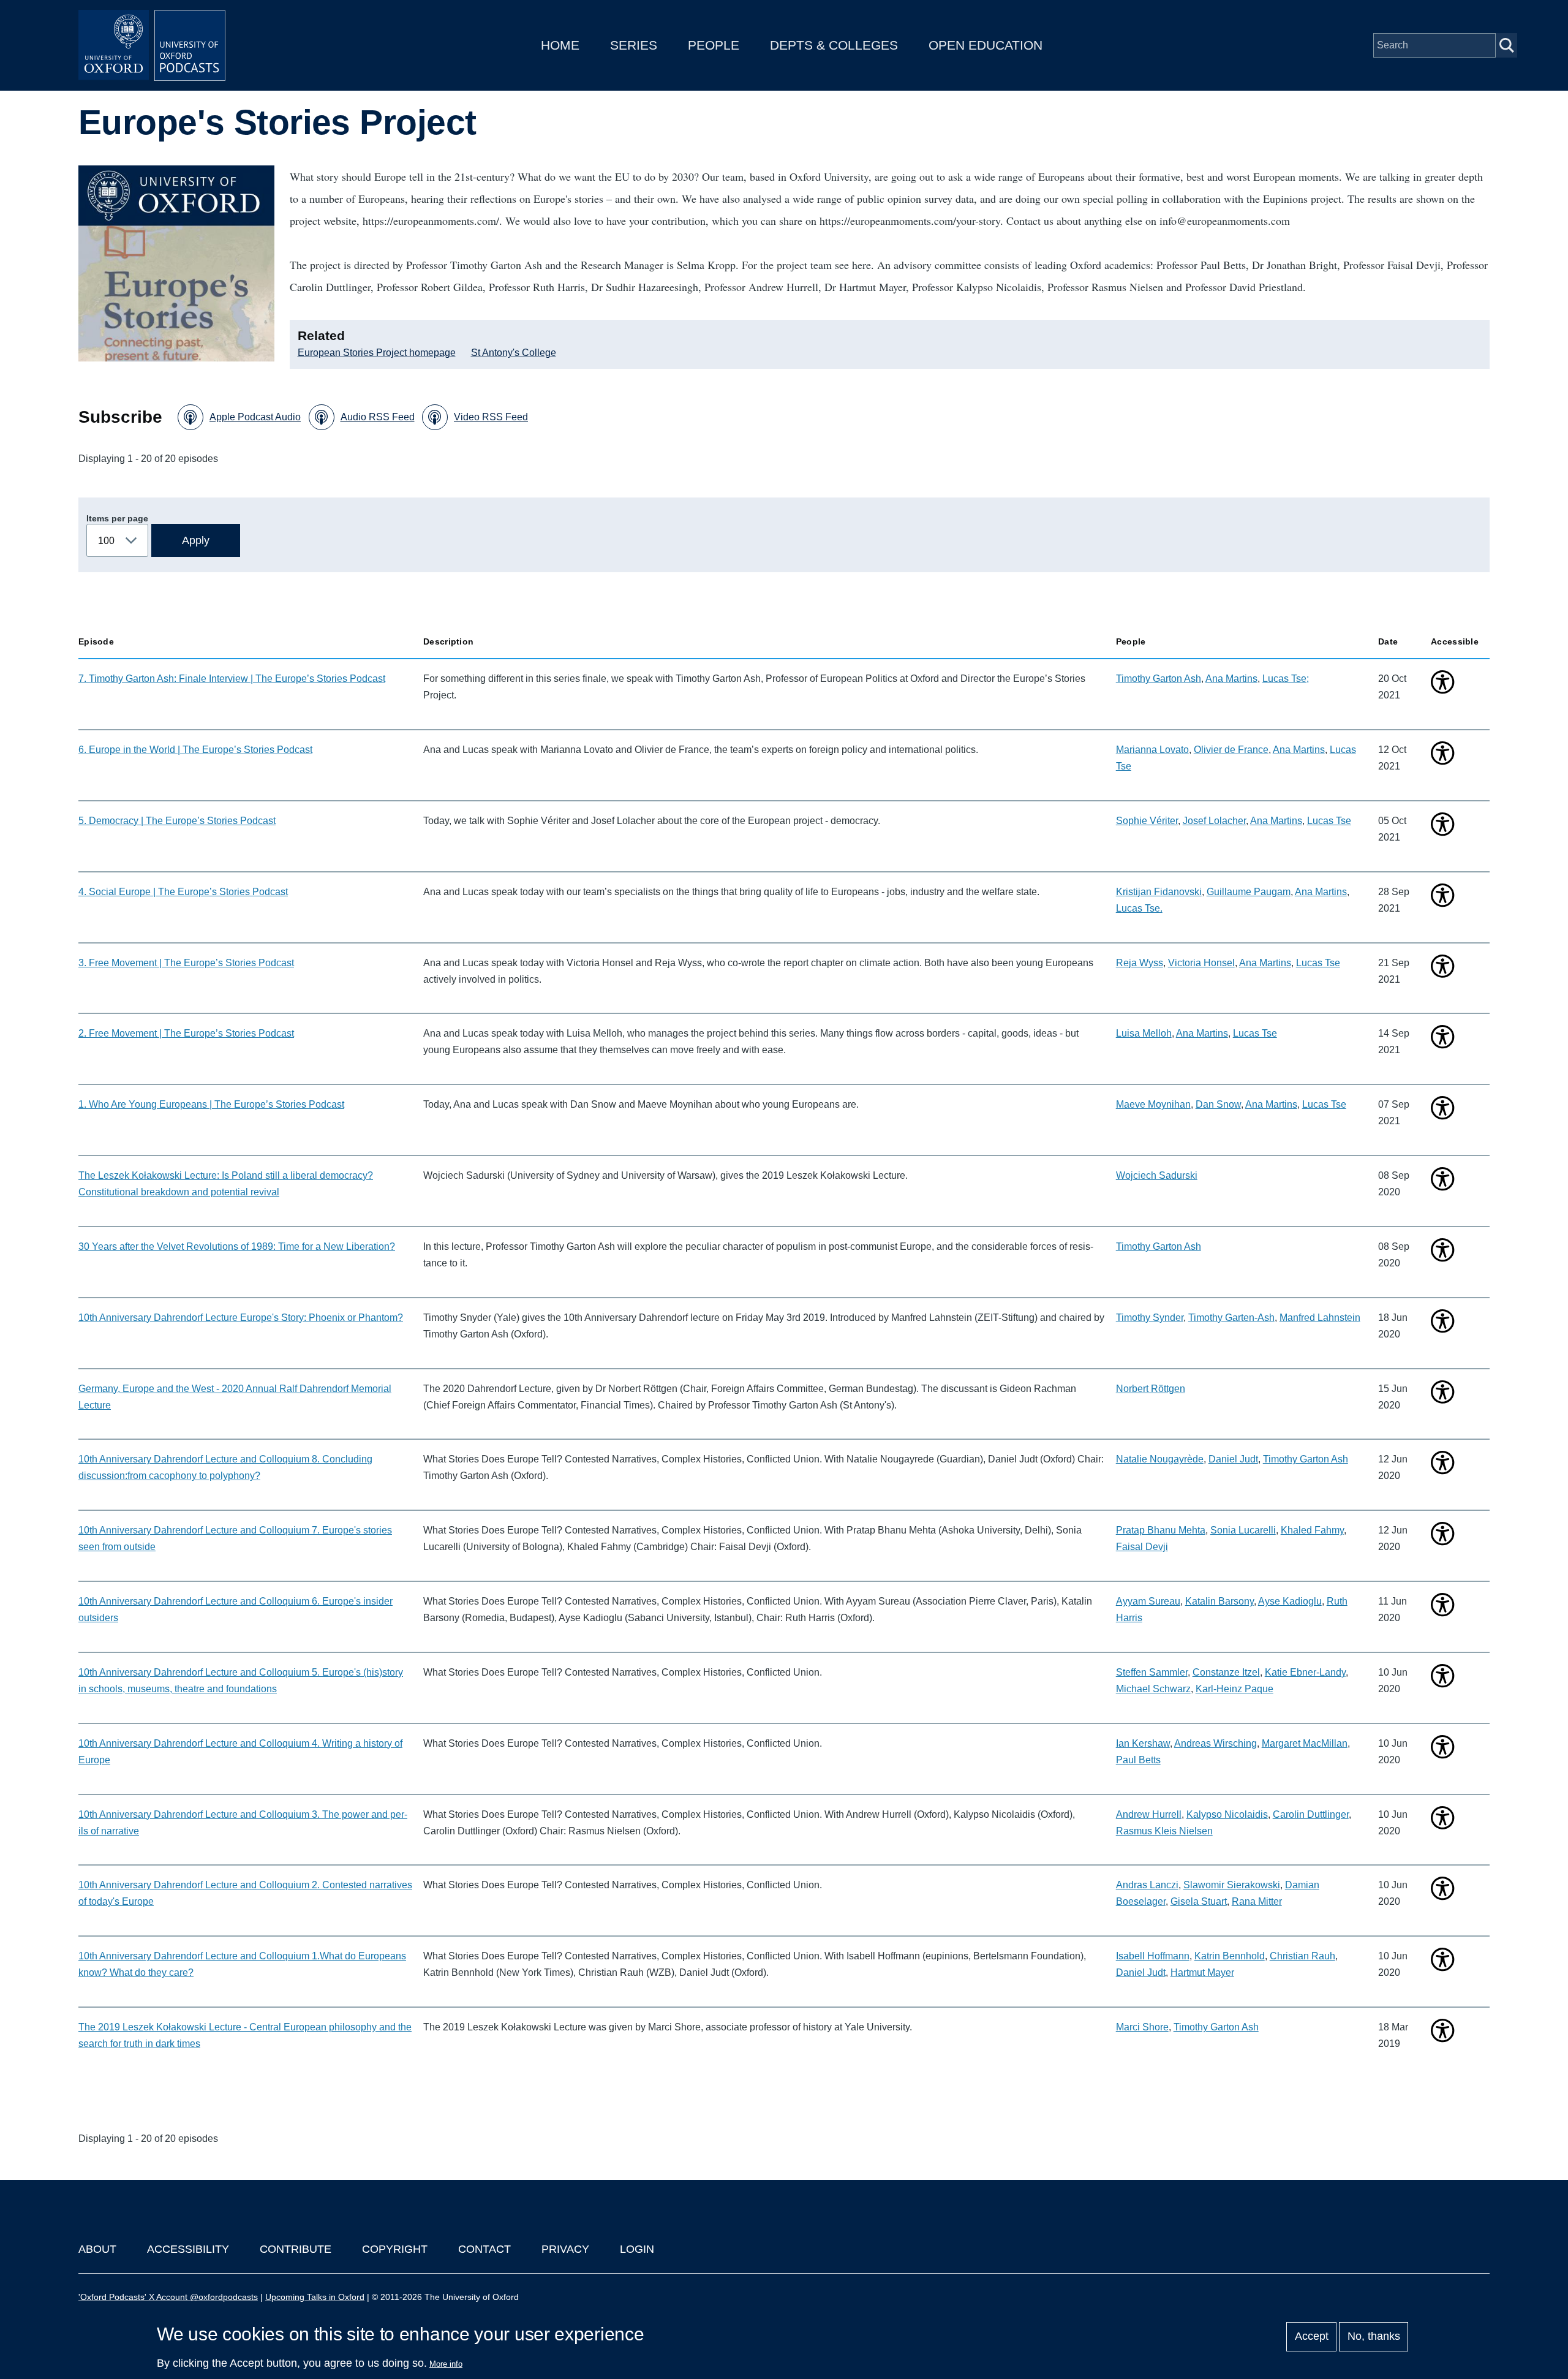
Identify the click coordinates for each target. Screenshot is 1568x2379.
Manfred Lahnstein (1320, 1318)
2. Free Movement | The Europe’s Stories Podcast (186, 1033)
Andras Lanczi (1147, 1885)
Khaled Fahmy (1312, 1530)
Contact (484, 2249)
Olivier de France (1231, 750)
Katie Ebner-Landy (1305, 1672)
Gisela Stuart (1199, 1901)
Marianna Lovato (1152, 750)
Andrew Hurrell (1149, 1814)
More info (446, 2364)
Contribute (296, 2249)
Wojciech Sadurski (1157, 1175)
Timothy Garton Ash (1159, 679)
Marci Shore (1142, 2027)
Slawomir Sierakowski (1232, 1885)
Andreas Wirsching (1216, 1743)
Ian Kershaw (1143, 1743)
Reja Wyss (1140, 963)
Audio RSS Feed (378, 417)
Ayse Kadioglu (1290, 1601)
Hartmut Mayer (1202, 1972)
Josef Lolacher (1214, 821)
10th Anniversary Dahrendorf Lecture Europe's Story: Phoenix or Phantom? (241, 1318)
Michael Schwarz (1153, 1689)
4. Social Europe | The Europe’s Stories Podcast (183, 892)
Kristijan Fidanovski (1159, 892)
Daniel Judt (1233, 1459)
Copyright (395, 2249)
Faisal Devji (1142, 1547)
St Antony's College (514, 353)
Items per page (117, 518)
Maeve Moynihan (1153, 1104)
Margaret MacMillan (1305, 1743)
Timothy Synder (1150, 1318)
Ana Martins (1231, 679)
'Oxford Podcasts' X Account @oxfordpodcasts (168, 2297)
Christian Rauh (1302, 1956)
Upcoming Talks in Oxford (315, 2297)
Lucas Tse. (1139, 908)
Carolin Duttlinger (1311, 1814)
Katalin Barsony (1219, 1601)
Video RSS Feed (491, 417)
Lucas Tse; (1286, 679)
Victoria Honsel (1201, 963)
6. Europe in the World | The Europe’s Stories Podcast (195, 750)
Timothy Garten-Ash (1231, 1318)
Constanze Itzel (1226, 1672)
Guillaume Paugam (1249, 892)
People (714, 45)
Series (634, 45)
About (97, 2249)
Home (560, 45)
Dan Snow (1218, 1104)
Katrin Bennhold (1230, 1956)
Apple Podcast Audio (255, 417)
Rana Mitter (1257, 1901)
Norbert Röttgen (1151, 1389)
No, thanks (1374, 2337)
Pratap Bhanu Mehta (1161, 1530)
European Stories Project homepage (377, 353)
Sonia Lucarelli (1243, 1530)
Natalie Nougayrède (1160, 1459)
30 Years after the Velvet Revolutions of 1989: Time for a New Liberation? (237, 1246)
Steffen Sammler (1152, 1672)
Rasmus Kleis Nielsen (1164, 1831)
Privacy (565, 2249)
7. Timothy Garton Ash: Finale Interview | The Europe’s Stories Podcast (232, 679)
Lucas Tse (1329, 821)
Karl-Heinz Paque (1234, 1689)
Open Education (986, 45)
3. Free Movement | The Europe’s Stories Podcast (186, 963)
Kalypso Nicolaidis (1227, 1814)
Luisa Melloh (1144, 1033)
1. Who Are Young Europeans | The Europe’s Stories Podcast (211, 1104)
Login (637, 2249)
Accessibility (188, 2249)
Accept (1312, 2337)
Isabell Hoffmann (1153, 1956)
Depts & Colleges (834, 45)
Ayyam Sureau (1148, 1601)
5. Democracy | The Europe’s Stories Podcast (177, 821)
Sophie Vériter (1147, 821)
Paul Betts (1138, 1760)
